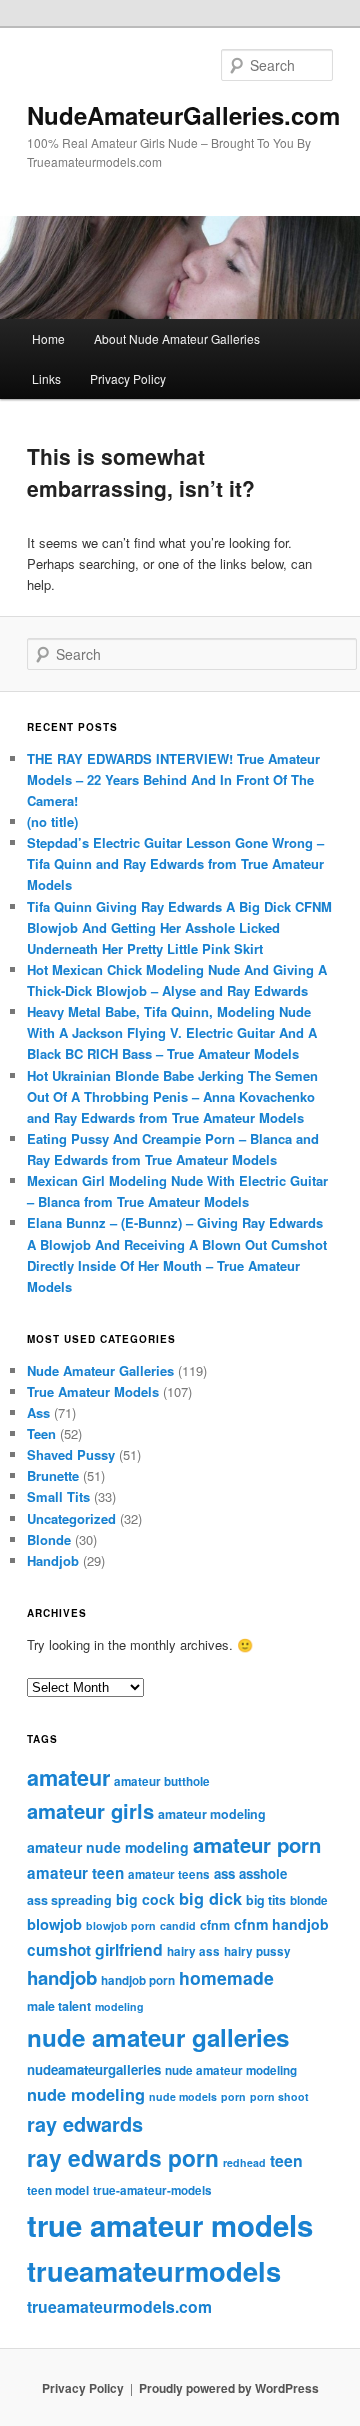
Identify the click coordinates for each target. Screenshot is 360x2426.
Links (46, 378)
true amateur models (170, 2225)
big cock (145, 1899)
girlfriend (129, 1949)
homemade (226, 1977)
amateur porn (257, 1844)
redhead (244, 2162)
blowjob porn (121, 1925)
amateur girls (90, 1810)
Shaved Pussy (71, 1454)
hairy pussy (257, 1951)
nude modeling (86, 2094)
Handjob (53, 1560)
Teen (41, 1433)
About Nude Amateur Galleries (177, 338)
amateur (68, 1777)
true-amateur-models (152, 2190)
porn (233, 2096)
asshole (263, 1873)
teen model (58, 2190)
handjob (62, 1977)
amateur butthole (162, 1781)
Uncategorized (71, 1518)
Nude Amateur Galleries (100, 1370)
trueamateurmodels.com (119, 2306)
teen (286, 2160)
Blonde (49, 1539)
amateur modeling (212, 1814)
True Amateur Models (93, 1391)
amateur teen (75, 1873)
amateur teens (169, 1874)
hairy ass (193, 1951)
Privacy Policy (128, 378)
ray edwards (85, 2124)
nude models (183, 2096)
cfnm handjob (281, 1924)
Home (48, 338)
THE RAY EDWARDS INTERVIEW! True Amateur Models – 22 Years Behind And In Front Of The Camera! (173, 779)
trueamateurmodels (154, 2270)
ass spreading (69, 1900)
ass (224, 1873)
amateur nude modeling (108, 1847)
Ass (38, 1412)
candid (178, 1925)
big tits (266, 1900)
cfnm (215, 1925)
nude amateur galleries (158, 2037)
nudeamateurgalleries (94, 2069)
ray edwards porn (123, 2157)
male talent (59, 2006)
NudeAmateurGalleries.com (183, 115)
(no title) (52, 821)
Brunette (53, 1475)
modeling (119, 2006)
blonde (309, 1900)
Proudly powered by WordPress (229, 2388)
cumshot (59, 1950)
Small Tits (58, 1496)
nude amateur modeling (231, 2070)
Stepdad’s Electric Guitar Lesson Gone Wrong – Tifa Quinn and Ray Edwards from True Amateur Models (175, 863)
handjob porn (138, 1980)
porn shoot (279, 2096)
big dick (210, 1898)
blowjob (54, 1924)
